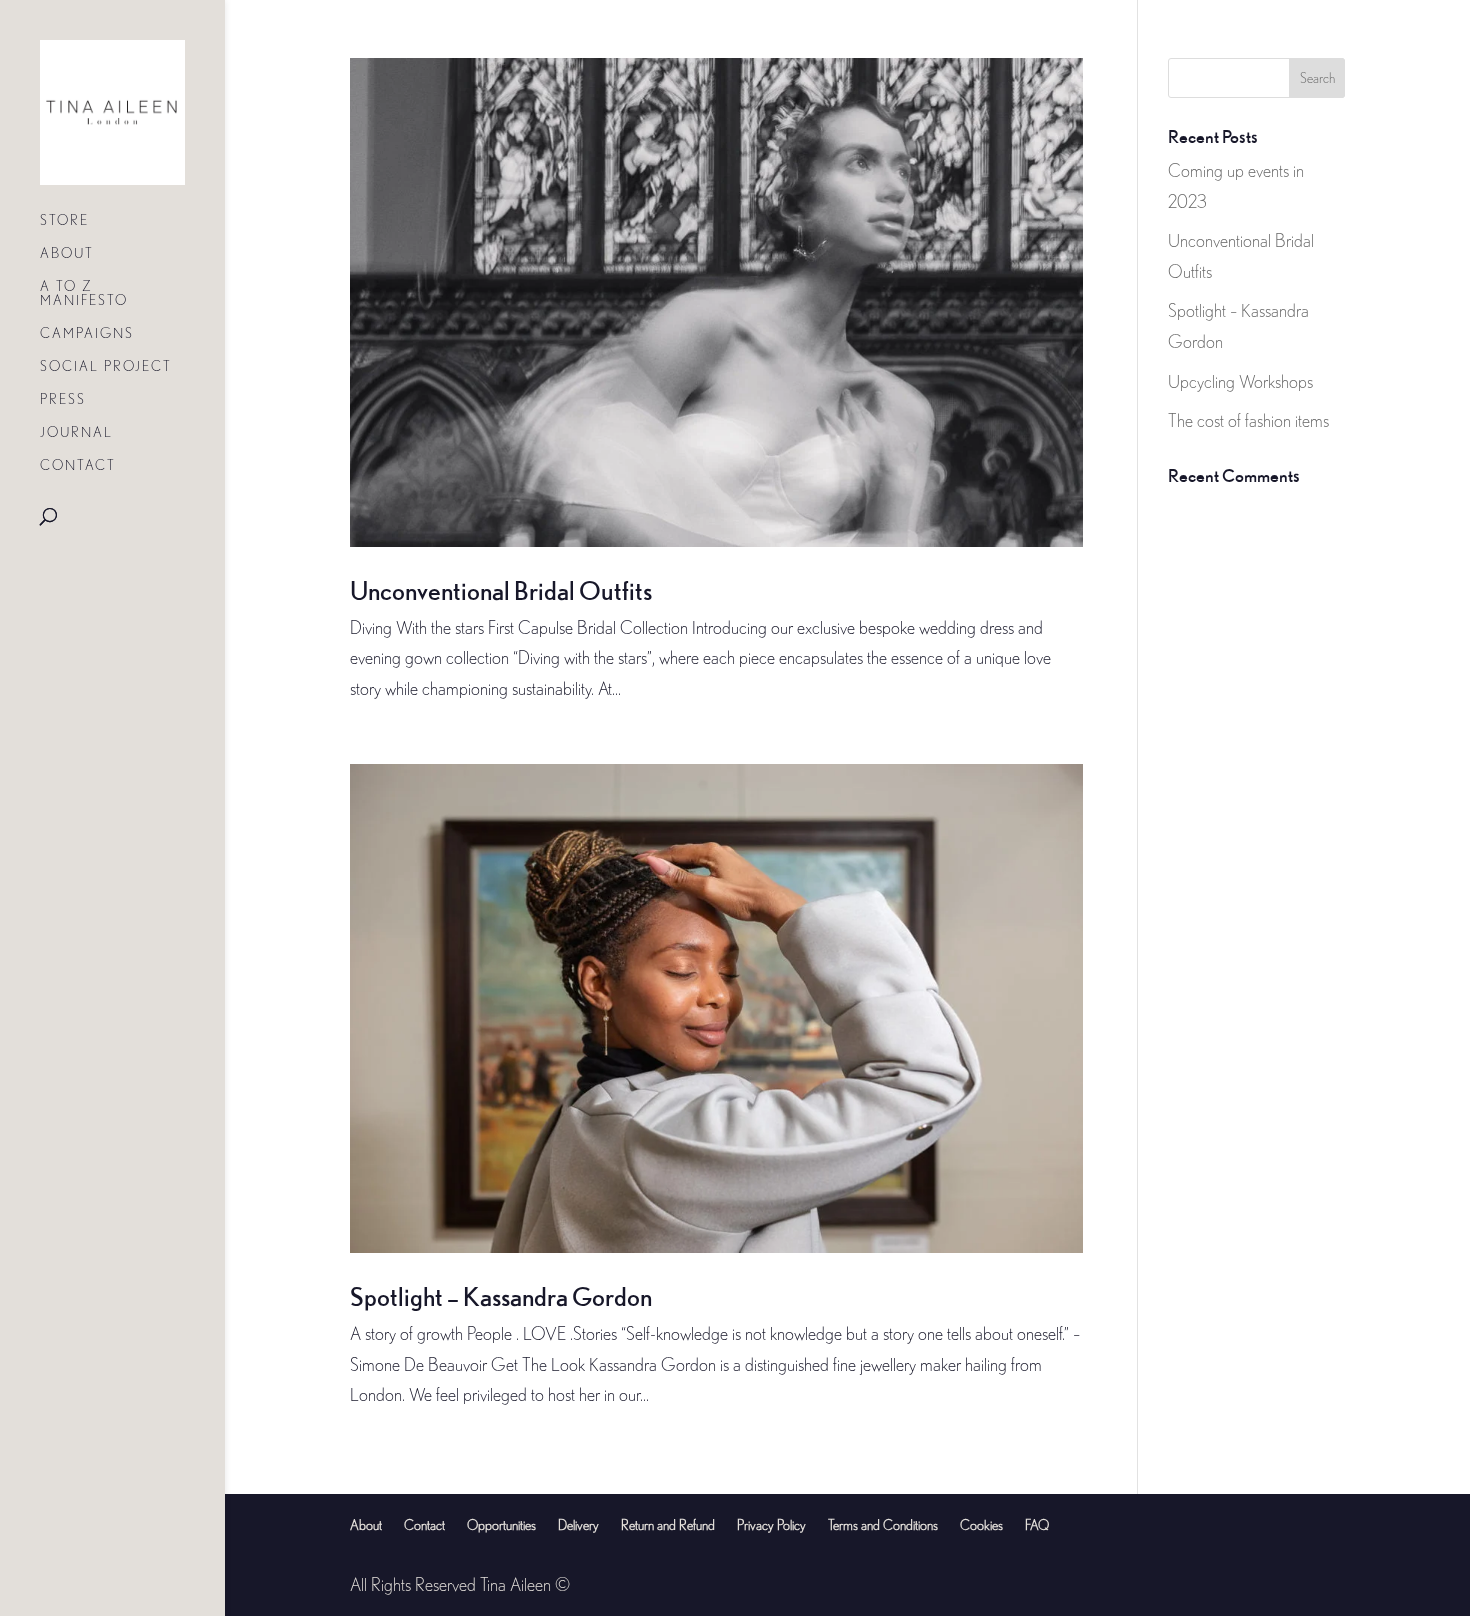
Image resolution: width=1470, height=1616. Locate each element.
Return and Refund (668, 1525)
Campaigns (87, 333)
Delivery (578, 1525)
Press (63, 399)
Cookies (981, 1525)
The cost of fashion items (1248, 420)
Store (64, 220)
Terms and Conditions (883, 1525)
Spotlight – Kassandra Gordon (501, 1296)
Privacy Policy (771, 1525)
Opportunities (501, 1525)
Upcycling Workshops (1240, 381)
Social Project (106, 366)
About (67, 253)
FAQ (1037, 1525)
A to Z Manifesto (84, 293)
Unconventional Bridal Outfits (501, 590)
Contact (78, 465)
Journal (76, 432)
